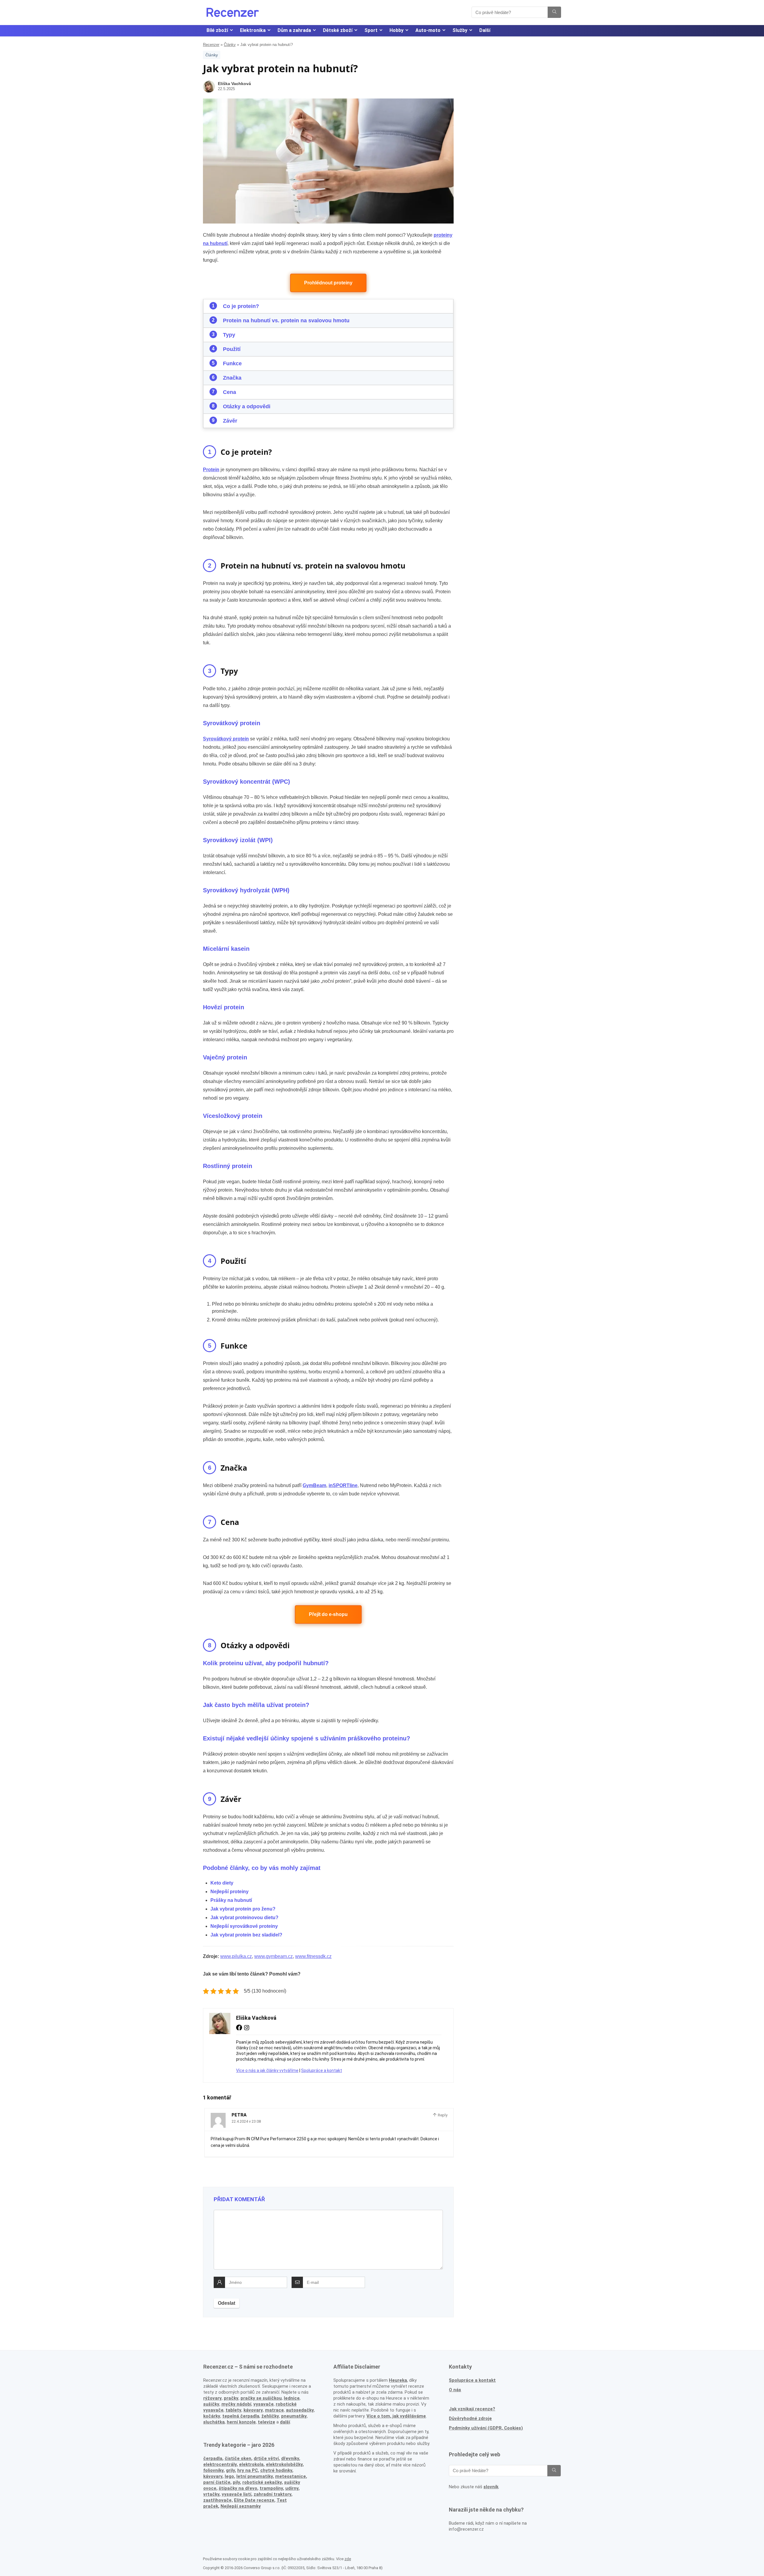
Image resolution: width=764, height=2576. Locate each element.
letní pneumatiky (255, 2476)
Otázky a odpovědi (247, 406)
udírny (292, 2488)
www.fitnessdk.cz (313, 1956)
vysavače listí (237, 2494)
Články (230, 45)
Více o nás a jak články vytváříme (267, 2070)
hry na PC (248, 2470)
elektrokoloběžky (284, 2464)
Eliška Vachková (234, 84)
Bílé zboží (217, 30)
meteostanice (291, 2476)
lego (229, 2476)
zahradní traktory (272, 2494)
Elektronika (253, 30)
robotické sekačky (262, 2482)
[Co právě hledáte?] (554, 12)
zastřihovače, (218, 2500)
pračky (231, 2398)
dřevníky (290, 2458)
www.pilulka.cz (236, 1956)
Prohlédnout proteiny (328, 283)
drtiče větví (266, 2458)
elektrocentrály (220, 2464)
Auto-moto (428, 30)
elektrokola (251, 2464)
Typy (229, 335)
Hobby (396, 30)
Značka (232, 378)
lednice (292, 2398)
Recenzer (211, 45)
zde (348, 2559)
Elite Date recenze (254, 2500)
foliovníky (213, 2470)
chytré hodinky (276, 2470)
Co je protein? (241, 306)
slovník (491, 2487)
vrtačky (211, 2494)
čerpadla (213, 2458)
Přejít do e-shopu (328, 1614)
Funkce (232, 363)
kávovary (213, 2476)
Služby (460, 30)
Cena (229, 392)
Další (485, 30)
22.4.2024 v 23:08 (246, 2121)
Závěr (230, 421)
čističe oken (238, 2458)
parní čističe (217, 2482)
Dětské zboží (338, 30)
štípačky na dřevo (238, 2488)
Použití (232, 349)
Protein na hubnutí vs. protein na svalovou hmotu (286, 321)
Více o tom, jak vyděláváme (396, 2416)
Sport (371, 30)
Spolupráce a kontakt (322, 2070)
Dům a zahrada (294, 30)
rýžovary (212, 2398)
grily (230, 2470)
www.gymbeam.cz (274, 1956)
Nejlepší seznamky (241, 2506)
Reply (442, 2115)
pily (236, 2482)
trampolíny (271, 2488)
